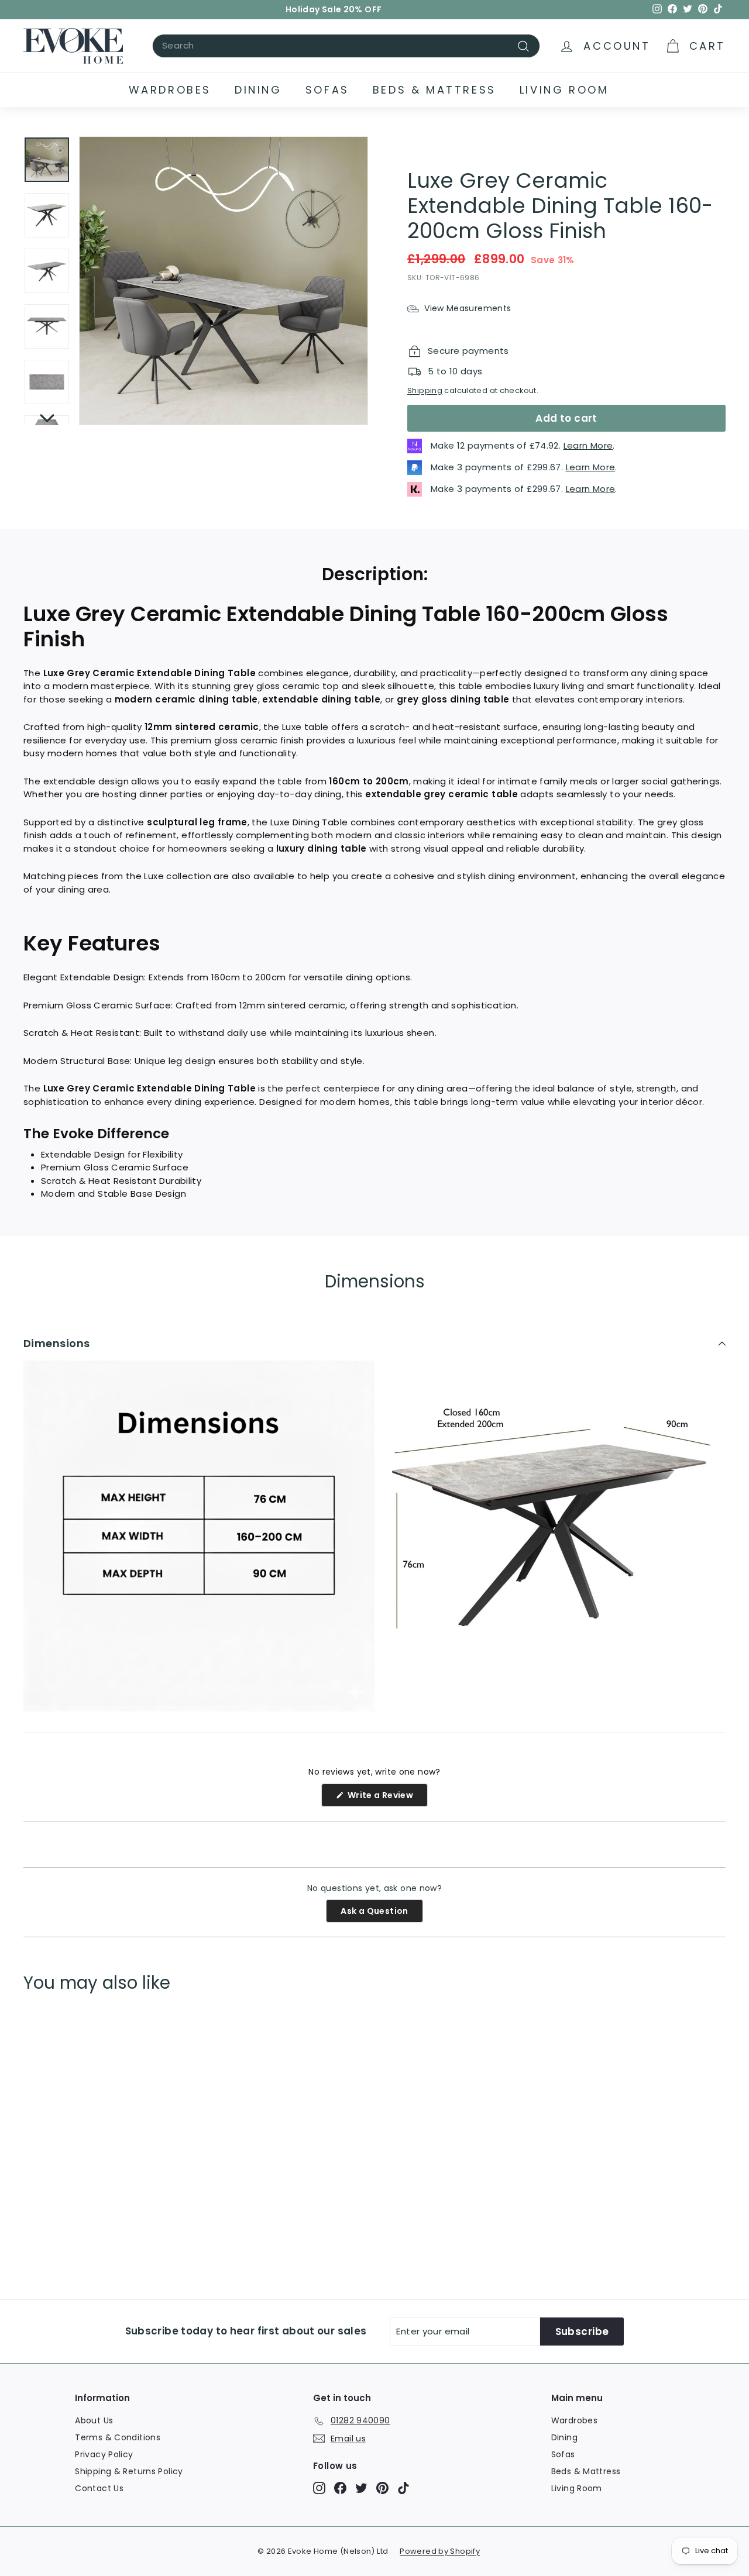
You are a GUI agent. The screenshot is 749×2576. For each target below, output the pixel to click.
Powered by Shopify (440, 2551)
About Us (94, 2420)
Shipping (425, 390)
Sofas (327, 90)
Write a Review (386, 1798)
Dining (258, 90)
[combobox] (346, 46)
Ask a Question (382, 1914)
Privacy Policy (104, 2454)
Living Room (564, 90)
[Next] (47, 415)
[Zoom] (224, 281)
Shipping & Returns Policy (129, 2471)
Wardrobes (170, 90)
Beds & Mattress (434, 90)
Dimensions (57, 1343)
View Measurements (466, 308)
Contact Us (99, 2488)
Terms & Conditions (118, 2437)
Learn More (588, 445)
